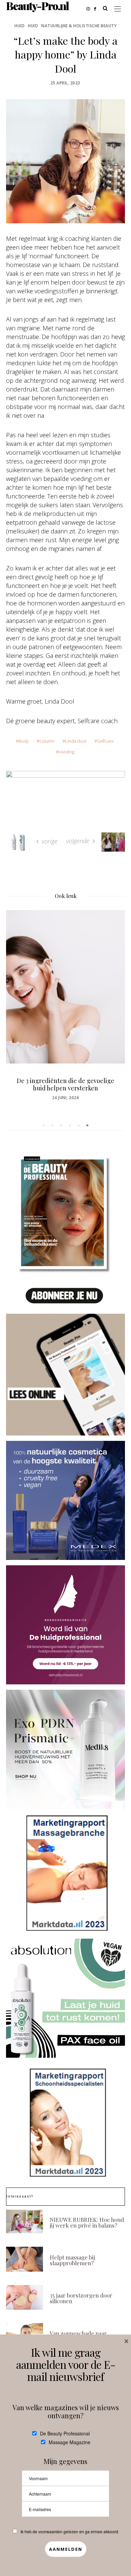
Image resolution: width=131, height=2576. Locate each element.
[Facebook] (97, 8)
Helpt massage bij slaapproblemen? (72, 2260)
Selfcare (105, 741)
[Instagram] (90, 8)
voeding (66, 752)
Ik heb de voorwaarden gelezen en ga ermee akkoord (69, 2531)
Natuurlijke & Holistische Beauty (79, 26)
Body (24, 741)
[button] (44, 1125)
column (47, 741)
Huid (19, 26)
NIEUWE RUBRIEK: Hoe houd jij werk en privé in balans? (87, 2222)
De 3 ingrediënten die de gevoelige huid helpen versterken (65, 1084)
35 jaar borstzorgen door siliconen (81, 2298)
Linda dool (76, 741)
